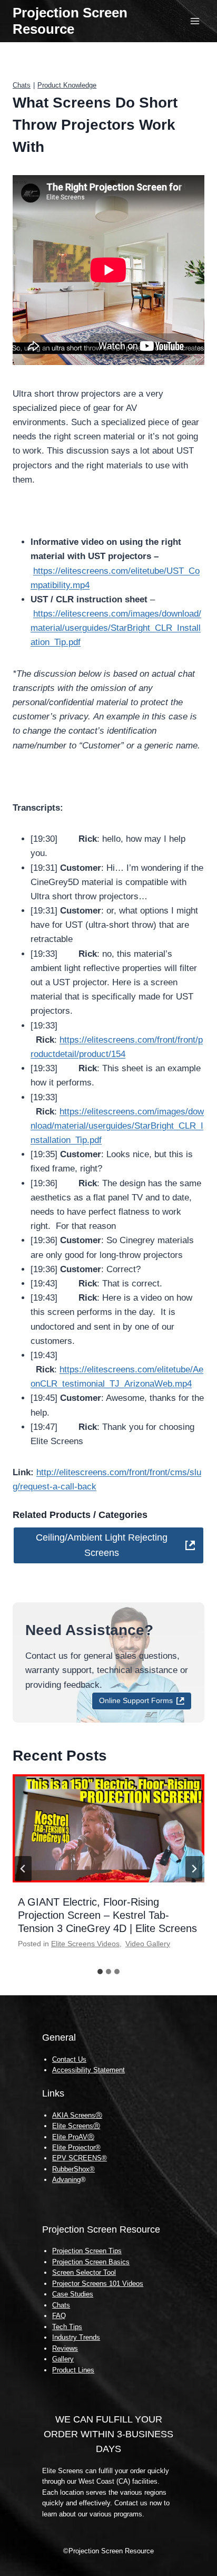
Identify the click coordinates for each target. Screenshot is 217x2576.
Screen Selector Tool (84, 2272)
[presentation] (108, 1828)
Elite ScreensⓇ (76, 2126)
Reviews (65, 2348)
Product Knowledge (67, 85)
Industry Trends (76, 2337)
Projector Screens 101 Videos (98, 2284)
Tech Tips (67, 2327)
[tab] (100, 1972)
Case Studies (73, 2294)
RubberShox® (73, 2169)
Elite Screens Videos (85, 1944)
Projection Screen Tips (87, 2251)
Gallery (63, 2359)
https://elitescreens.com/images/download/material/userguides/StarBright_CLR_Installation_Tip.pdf (116, 628)
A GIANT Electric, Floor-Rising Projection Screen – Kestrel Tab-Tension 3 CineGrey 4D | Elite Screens (107, 1915)
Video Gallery (148, 1944)
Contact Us (69, 2059)
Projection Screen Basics (91, 2262)
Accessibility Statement (88, 2070)
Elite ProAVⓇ (73, 2137)
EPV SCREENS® (80, 2158)
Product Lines (73, 2370)
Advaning (66, 2180)
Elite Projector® (76, 2147)
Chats (22, 85)
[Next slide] (194, 1869)
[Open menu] (195, 21)
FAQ (59, 2316)
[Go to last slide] (23, 1869)
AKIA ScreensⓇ (77, 2115)
